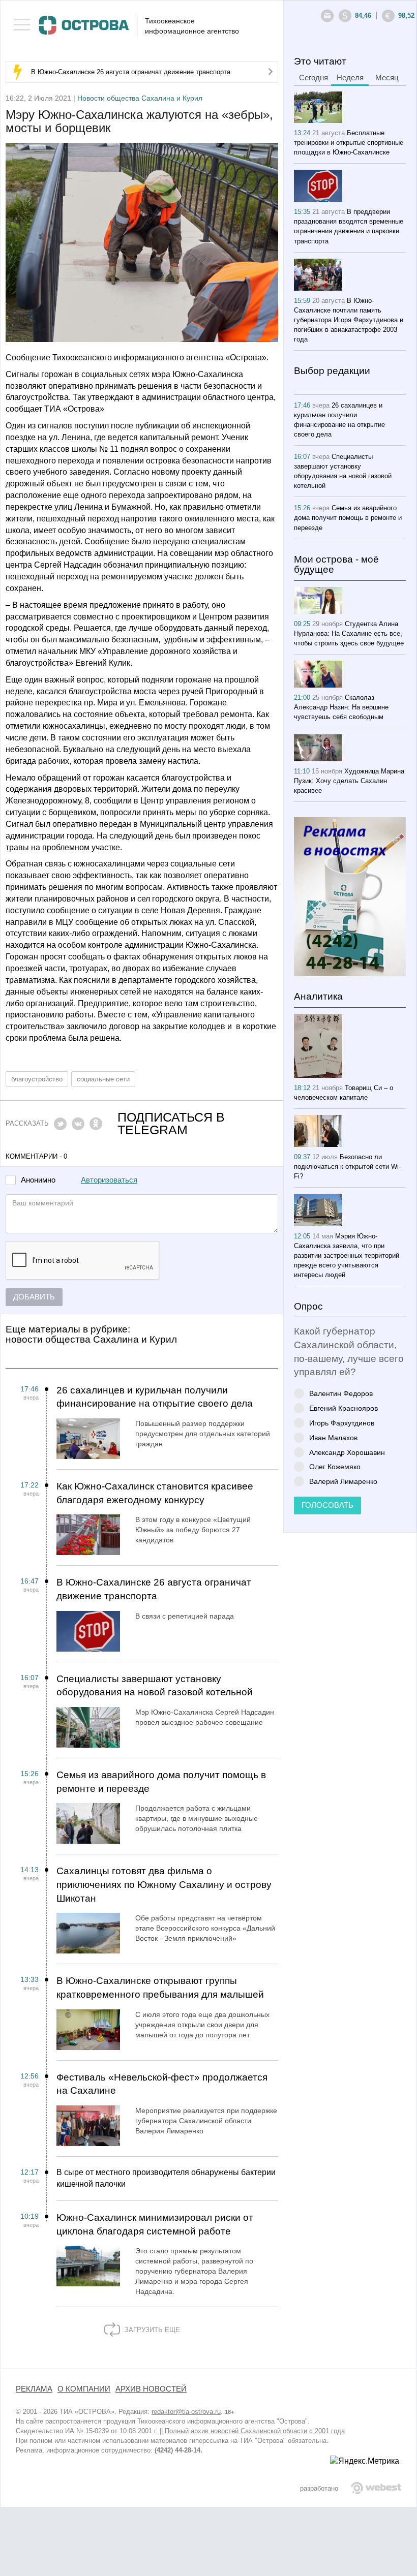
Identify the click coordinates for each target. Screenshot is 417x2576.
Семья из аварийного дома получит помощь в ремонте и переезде (161, 1782)
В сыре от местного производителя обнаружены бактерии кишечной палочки (166, 2178)
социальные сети (103, 1079)
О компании (84, 2389)
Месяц (387, 78)
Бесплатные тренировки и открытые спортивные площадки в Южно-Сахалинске (349, 143)
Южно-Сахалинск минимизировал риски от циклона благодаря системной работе (155, 2224)
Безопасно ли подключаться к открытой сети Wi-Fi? (347, 1167)
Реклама (34, 2389)
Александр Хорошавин (347, 1452)
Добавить (34, 1297)
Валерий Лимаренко (343, 1481)
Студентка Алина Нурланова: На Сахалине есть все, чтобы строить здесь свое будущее (349, 633)
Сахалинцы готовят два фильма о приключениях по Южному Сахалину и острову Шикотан (164, 1884)
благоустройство (37, 1079)
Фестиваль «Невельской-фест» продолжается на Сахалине (162, 2084)
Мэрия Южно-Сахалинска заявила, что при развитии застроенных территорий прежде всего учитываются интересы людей (347, 1255)
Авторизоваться (109, 1180)
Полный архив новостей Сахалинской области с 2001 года (255, 2431)
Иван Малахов (333, 1437)
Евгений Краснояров (344, 1408)
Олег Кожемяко (335, 1466)
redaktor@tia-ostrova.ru (186, 2412)
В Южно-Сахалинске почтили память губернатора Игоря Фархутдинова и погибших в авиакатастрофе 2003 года (349, 320)
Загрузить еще (151, 2330)
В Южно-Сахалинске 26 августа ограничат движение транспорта (131, 72)
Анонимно (38, 1180)
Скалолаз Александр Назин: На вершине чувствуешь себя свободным (341, 707)
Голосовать (327, 1505)
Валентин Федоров (341, 1393)
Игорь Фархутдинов (342, 1423)
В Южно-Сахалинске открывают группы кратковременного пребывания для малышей (160, 1988)
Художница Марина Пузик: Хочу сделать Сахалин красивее (349, 781)
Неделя (350, 78)
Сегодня (314, 78)
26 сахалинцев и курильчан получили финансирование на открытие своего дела (155, 1397)
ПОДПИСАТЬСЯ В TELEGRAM (171, 1124)
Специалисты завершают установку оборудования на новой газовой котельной (155, 1686)
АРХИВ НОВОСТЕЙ (151, 2389)
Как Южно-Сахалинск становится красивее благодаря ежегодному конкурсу (155, 1493)
